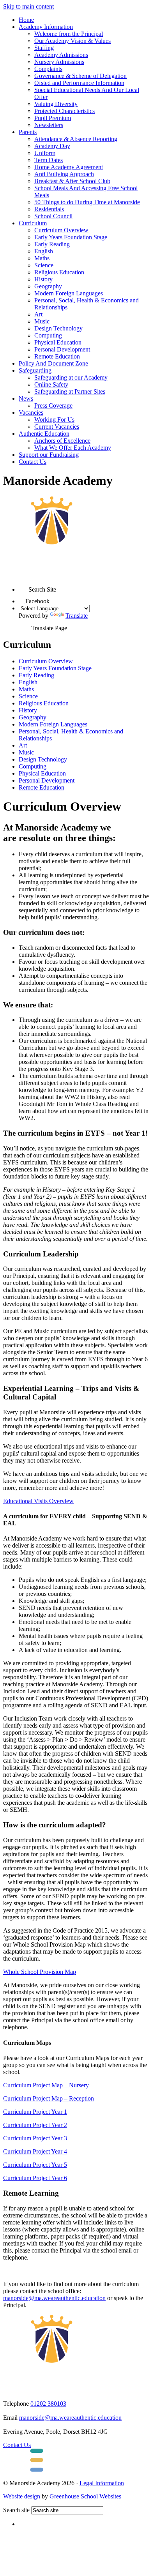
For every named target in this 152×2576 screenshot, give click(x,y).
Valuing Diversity (56, 104)
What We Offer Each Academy (73, 448)
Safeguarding (35, 370)
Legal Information (102, 2483)
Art (38, 314)
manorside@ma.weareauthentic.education (54, 2298)
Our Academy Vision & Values (72, 41)
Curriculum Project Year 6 (35, 2178)
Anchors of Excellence (62, 441)
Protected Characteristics (65, 111)
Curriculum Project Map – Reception (49, 2098)
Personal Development (62, 349)
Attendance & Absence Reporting (76, 139)
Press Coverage (53, 405)
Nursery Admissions (59, 62)
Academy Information (46, 27)
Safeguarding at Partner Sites (70, 391)
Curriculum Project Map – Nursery (46, 2085)
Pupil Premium (53, 118)
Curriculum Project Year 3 (35, 2138)
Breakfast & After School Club (72, 181)
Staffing (44, 48)
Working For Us (54, 420)
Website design (22, 2496)
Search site (16, 2510)
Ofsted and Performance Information (79, 83)
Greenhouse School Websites (85, 2496)
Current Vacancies (57, 427)
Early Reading (52, 244)
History (43, 279)
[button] (24, 587)
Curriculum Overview (61, 230)
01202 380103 (48, 2404)
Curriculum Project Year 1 (35, 2112)
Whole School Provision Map (40, 1972)
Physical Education (58, 342)
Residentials (49, 209)
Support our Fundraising (49, 455)
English (44, 251)
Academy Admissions (61, 55)
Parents (28, 132)
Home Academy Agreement (69, 167)
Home (26, 20)
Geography (48, 286)
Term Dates (49, 160)
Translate (77, 616)
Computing (48, 335)
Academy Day (52, 146)
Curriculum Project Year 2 (35, 2125)
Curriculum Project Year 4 (35, 2151)
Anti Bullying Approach (64, 174)
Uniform (45, 153)
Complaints (48, 69)
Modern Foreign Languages (69, 293)
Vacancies (31, 413)
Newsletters (49, 125)
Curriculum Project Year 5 (35, 2165)
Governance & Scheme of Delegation (80, 76)
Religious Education (59, 272)
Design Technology (58, 328)
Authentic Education (44, 434)
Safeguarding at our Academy (71, 377)
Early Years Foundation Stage (71, 237)
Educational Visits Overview (38, 1501)
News (26, 398)
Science (44, 265)
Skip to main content (28, 6)
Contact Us (33, 462)
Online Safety (51, 384)
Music (42, 321)
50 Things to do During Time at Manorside (87, 202)
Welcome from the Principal (69, 34)
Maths (42, 258)
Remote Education (57, 356)
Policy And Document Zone (53, 363)
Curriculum (33, 223)
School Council (53, 216)
